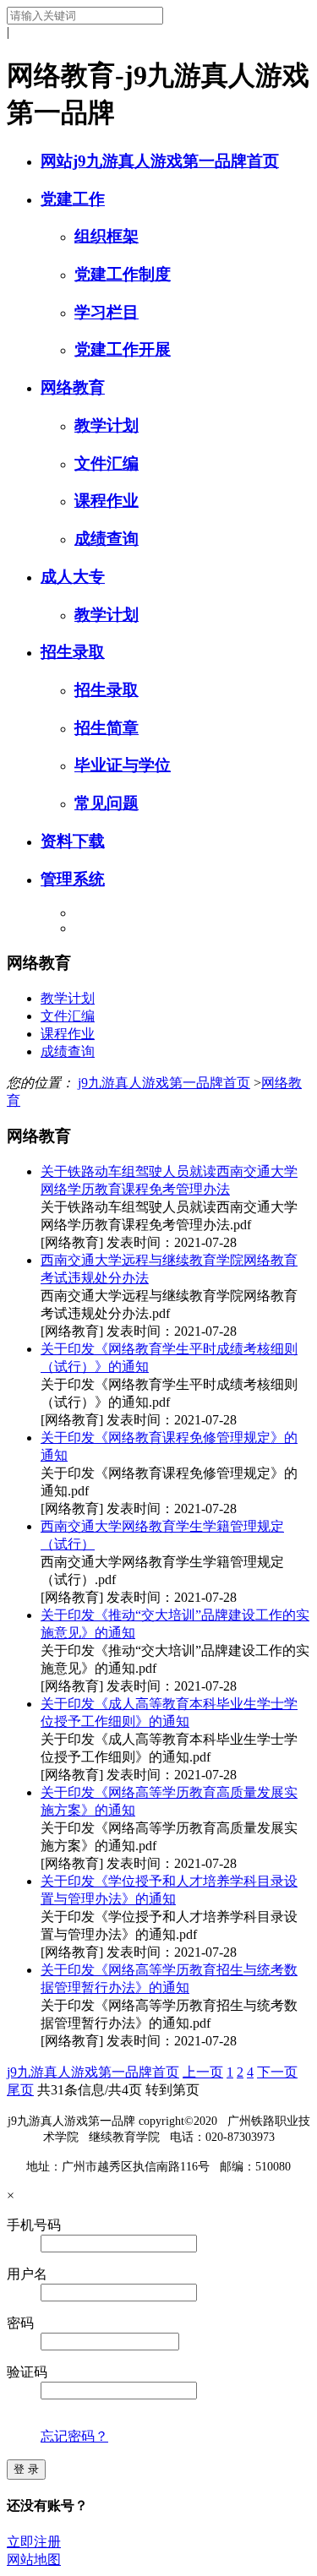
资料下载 (73, 841)
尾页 (20, 2090)
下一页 (277, 2072)
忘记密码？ (74, 2436)
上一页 (203, 2072)
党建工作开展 (123, 349)
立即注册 (34, 2542)
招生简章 (107, 728)
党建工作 (73, 199)
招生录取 (73, 652)
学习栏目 (107, 312)
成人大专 (73, 577)
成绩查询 (107, 539)
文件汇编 (107, 463)
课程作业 (107, 501)
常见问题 (107, 803)
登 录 (26, 2469)
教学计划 (107, 425)
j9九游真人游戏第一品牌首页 (164, 1083)
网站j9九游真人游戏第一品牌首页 (160, 161)
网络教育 (73, 387)
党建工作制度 (123, 274)
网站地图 (34, 2560)
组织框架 (107, 236)
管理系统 (73, 879)
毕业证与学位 (123, 765)
